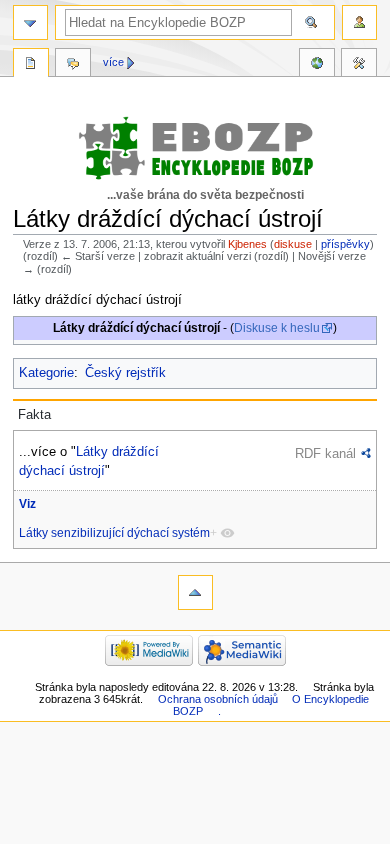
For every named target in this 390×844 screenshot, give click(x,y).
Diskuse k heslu (277, 328)
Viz (27, 504)
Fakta (34, 415)
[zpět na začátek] (195, 592)
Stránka (31, 65)
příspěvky (345, 244)
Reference (317, 65)
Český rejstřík (125, 373)
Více (113, 62)
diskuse (293, 244)
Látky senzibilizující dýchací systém (114, 533)
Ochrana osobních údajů (218, 699)
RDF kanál (325, 453)
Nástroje (359, 65)
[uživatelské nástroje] (359, 22)
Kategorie (46, 373)
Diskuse (73, 65)
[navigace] (30, 22)
